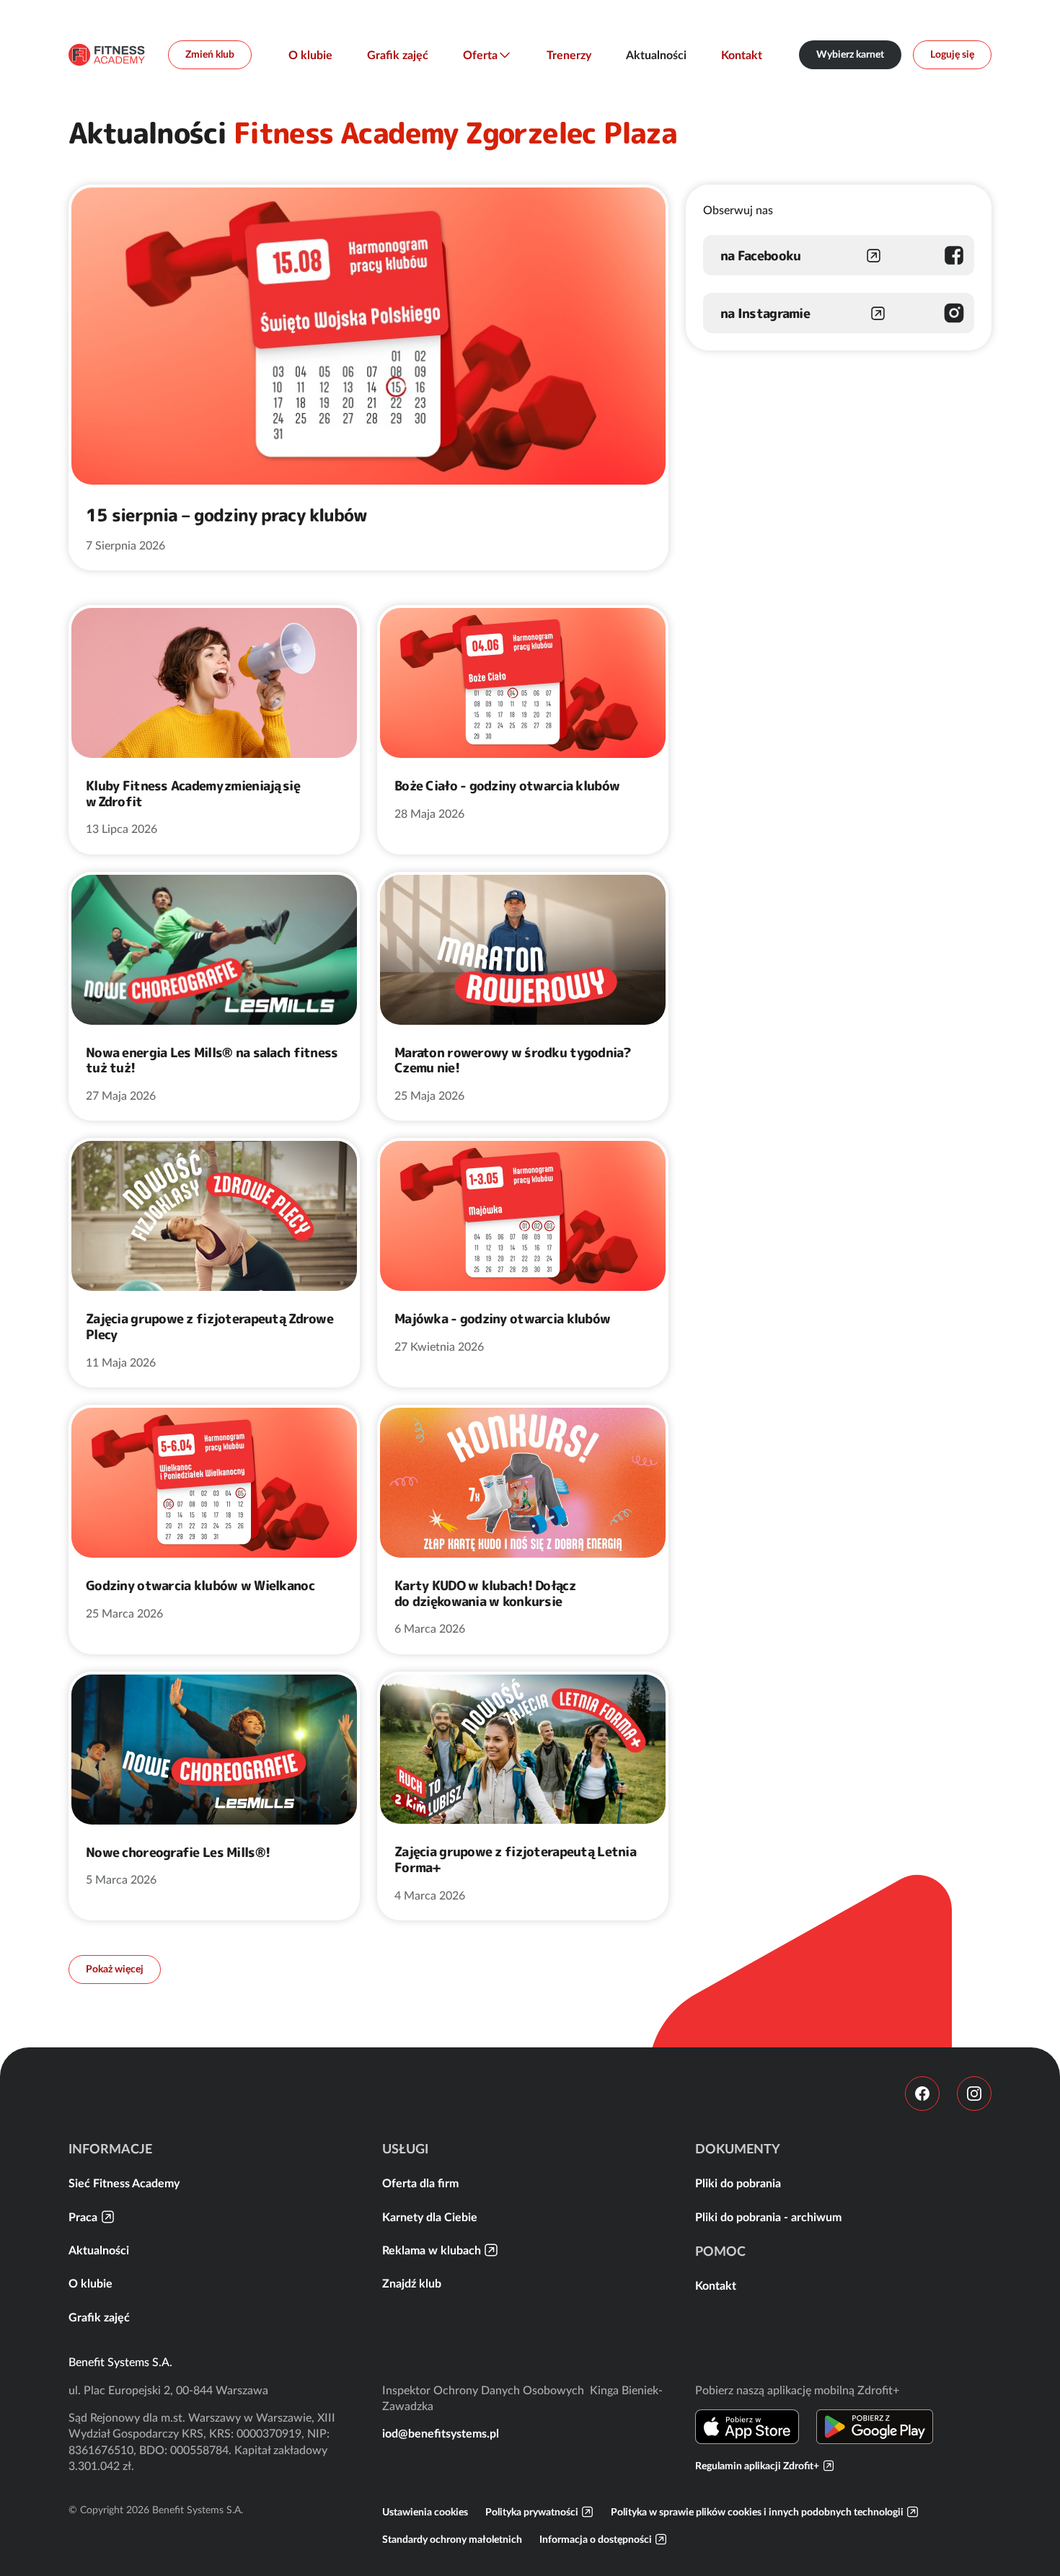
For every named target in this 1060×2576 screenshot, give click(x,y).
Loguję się (952, 54)
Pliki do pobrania (738, 2183)
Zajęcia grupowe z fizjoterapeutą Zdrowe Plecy (209, 1327)
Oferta (480, 55)
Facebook (922, 2094)
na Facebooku (760, 256)
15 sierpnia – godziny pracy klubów (226, 515)
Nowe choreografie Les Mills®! (178, 1853)
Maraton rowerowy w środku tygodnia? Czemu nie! (513, 1060)
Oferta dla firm (420, 2183)
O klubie (310, 55)
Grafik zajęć (398, 55)
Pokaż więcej (115, 1969)
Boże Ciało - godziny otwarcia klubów (508, 786)
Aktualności (656, 55)
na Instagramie (765, 313)
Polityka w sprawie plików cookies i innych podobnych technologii (757, 2512)
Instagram (974, 2094)
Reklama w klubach (432, 2250)
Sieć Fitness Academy (124, 2183)
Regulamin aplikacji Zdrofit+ (757, 2466)
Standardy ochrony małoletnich (452, 2539)
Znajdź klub (412, 2283)
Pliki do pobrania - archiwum (768, 2217)
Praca (83, 2217)
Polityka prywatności (532, 2512)
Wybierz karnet (850, 54)
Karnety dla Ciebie (430, 2217)
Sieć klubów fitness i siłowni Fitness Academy (107, 55)
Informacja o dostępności (596, 2539)
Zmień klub (210, 54)
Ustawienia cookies (425, 2512)
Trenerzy (569, 55)
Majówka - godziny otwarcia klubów (502, 1319)
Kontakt (742, 55)
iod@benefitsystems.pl (441, 2433)
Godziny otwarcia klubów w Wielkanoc (200, 1586)
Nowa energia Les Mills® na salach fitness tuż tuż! (212, 1060)
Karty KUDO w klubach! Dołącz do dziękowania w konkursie (485, 1593)
